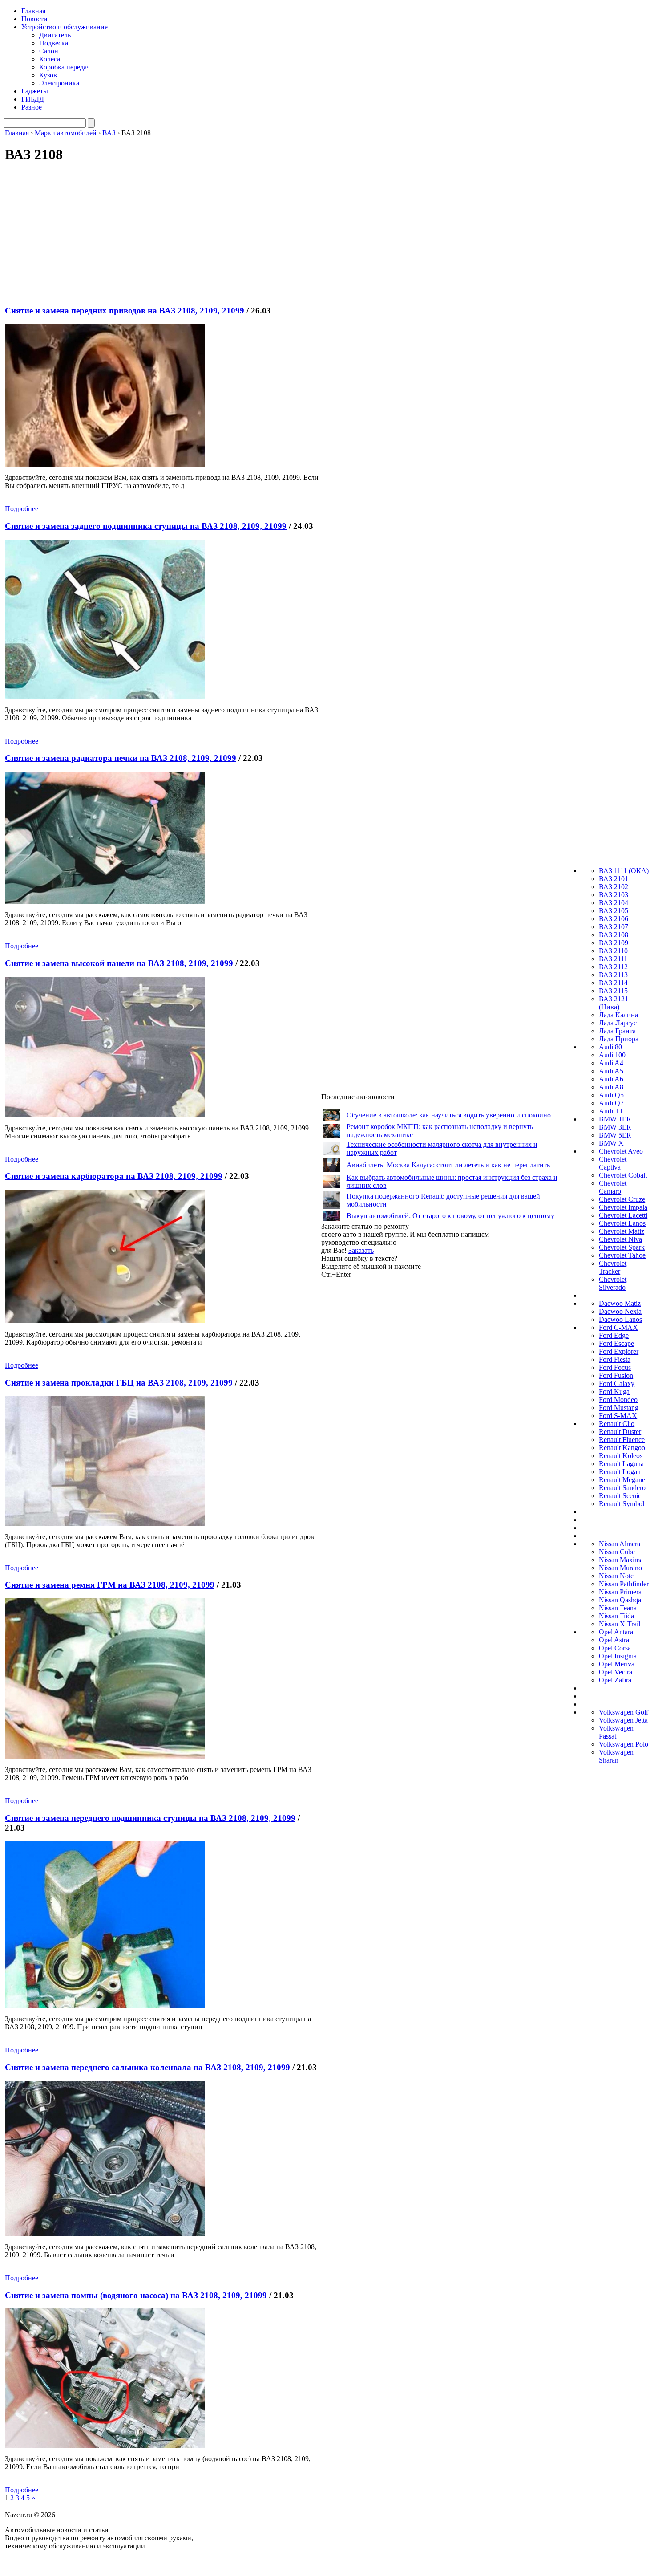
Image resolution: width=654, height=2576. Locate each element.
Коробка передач (65, 67)
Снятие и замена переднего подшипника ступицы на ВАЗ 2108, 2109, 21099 (150, 1818)
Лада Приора (619, 1039)
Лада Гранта (617, 1031)
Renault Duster (620, 1432)
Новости (34, 19)
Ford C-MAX (618, 1327)
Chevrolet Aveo (621, 1151)
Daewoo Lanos (620, 1319)
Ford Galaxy (617, 1383)
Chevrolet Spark (622, 1247)
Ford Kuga (614, 1392)
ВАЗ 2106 (614, 919)
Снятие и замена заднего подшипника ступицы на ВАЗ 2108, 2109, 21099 (146, 526)
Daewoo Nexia (620, 1311)
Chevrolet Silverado (613, 1283)
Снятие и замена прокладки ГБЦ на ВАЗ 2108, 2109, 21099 (119, 1383)
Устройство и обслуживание (65, 27)
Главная (33, 11)
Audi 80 (610, 1047)
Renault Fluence (622, 1440)
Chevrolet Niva (620, 1239)
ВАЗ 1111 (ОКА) (624, 871)
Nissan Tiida (616, 1616)
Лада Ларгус (618, 1023)
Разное (32, 107)
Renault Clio (617, 1424)
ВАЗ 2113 (613, 975)
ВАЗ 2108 (614, 935)
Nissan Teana (618, 1608)
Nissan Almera (620, 1544)
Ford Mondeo (618, 1400)
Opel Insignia (618, 1656)
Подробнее (22, 509)
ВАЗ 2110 (613, 951)
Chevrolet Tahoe (622, 1255)
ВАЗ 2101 (614, 879)
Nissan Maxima (621, 1560)
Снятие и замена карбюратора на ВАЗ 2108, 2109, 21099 (114, 1176)
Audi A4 (611, 1063)
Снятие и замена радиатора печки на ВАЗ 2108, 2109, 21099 (121, 758)
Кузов (48, 75)
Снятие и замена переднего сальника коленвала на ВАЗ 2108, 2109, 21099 (147, 2067)
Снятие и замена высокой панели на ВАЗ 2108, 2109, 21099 (119, 963)
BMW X (611, 1143)
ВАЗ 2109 (614, 943)
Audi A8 (611, 1087)
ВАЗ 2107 (614, 927)
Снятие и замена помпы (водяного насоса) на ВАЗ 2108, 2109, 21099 (136, 2295)
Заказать (361, 1250)
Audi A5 (611, 1071)
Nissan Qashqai (621, 1600)
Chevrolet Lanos (622, 1223)
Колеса (50, 59)
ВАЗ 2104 (614, 903)
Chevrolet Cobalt (623, 1175)
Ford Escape (616, 1343)
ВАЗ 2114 (613, 983)
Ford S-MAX (618, 1416)
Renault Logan (620, 1472)
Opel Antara (616, 1632)
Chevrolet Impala (623, 1207)
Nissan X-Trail (620, 1624)
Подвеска (54, 43)
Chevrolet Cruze (622, 1199)
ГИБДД (33, 99)
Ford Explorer (619, 1351)
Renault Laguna (621, 1464)
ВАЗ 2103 (614, 895)
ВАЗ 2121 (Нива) (614, 1003)
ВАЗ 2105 (614, 911)
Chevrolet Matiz (622, 1231)
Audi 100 (612, 1055)
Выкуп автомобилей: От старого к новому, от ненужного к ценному (450, 1216)
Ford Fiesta (615, 1359)
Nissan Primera (620, 1592)
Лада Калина (618, 1015)
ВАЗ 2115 (613, 991)
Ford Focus (615, 1367)
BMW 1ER (615, 1119)
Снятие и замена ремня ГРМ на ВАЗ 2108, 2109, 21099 (110, 1585)
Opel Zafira (615, 1680)
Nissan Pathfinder (624, 1584)
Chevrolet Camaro (613, 1187)
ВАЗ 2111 (613, 959)
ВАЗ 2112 (613, 967)
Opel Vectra (616, 1672)
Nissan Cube (617, 1552)
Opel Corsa (615, 1648)
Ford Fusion (616, 1375)
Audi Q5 (611, 1095)
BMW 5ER (615, 1135)
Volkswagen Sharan (616, 1756)
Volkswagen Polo (624, 1744)
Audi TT (611, 1111)
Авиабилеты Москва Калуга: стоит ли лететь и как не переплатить (448, 1165)
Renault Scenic (620, 1496)
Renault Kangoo (622, 1448)
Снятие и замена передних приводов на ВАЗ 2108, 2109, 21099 (125, 311)
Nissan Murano (620, 1568)
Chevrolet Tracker (613, 1267)
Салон (49, 51)
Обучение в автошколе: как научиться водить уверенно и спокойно (449, 1115)
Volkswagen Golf (624, 1712)
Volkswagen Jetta (623, 1720)
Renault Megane (622, 1480)
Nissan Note (616, 1576)
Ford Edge (614, 1335)
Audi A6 (611, 1079)
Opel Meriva (617, 1664)
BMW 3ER (615, 1127)
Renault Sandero (622, 1488)
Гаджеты (35, 91)
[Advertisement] (154, 235)
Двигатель (55, 35)
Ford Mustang (619, 1408)
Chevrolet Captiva (613, 1163)
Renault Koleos (621, 1456)
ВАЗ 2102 (614, 887)
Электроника (59, 83)
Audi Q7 (611, 1103)
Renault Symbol (622, 1504)
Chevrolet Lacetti (623, 1215)
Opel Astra (614, 1640)
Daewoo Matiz (620, 1303)
